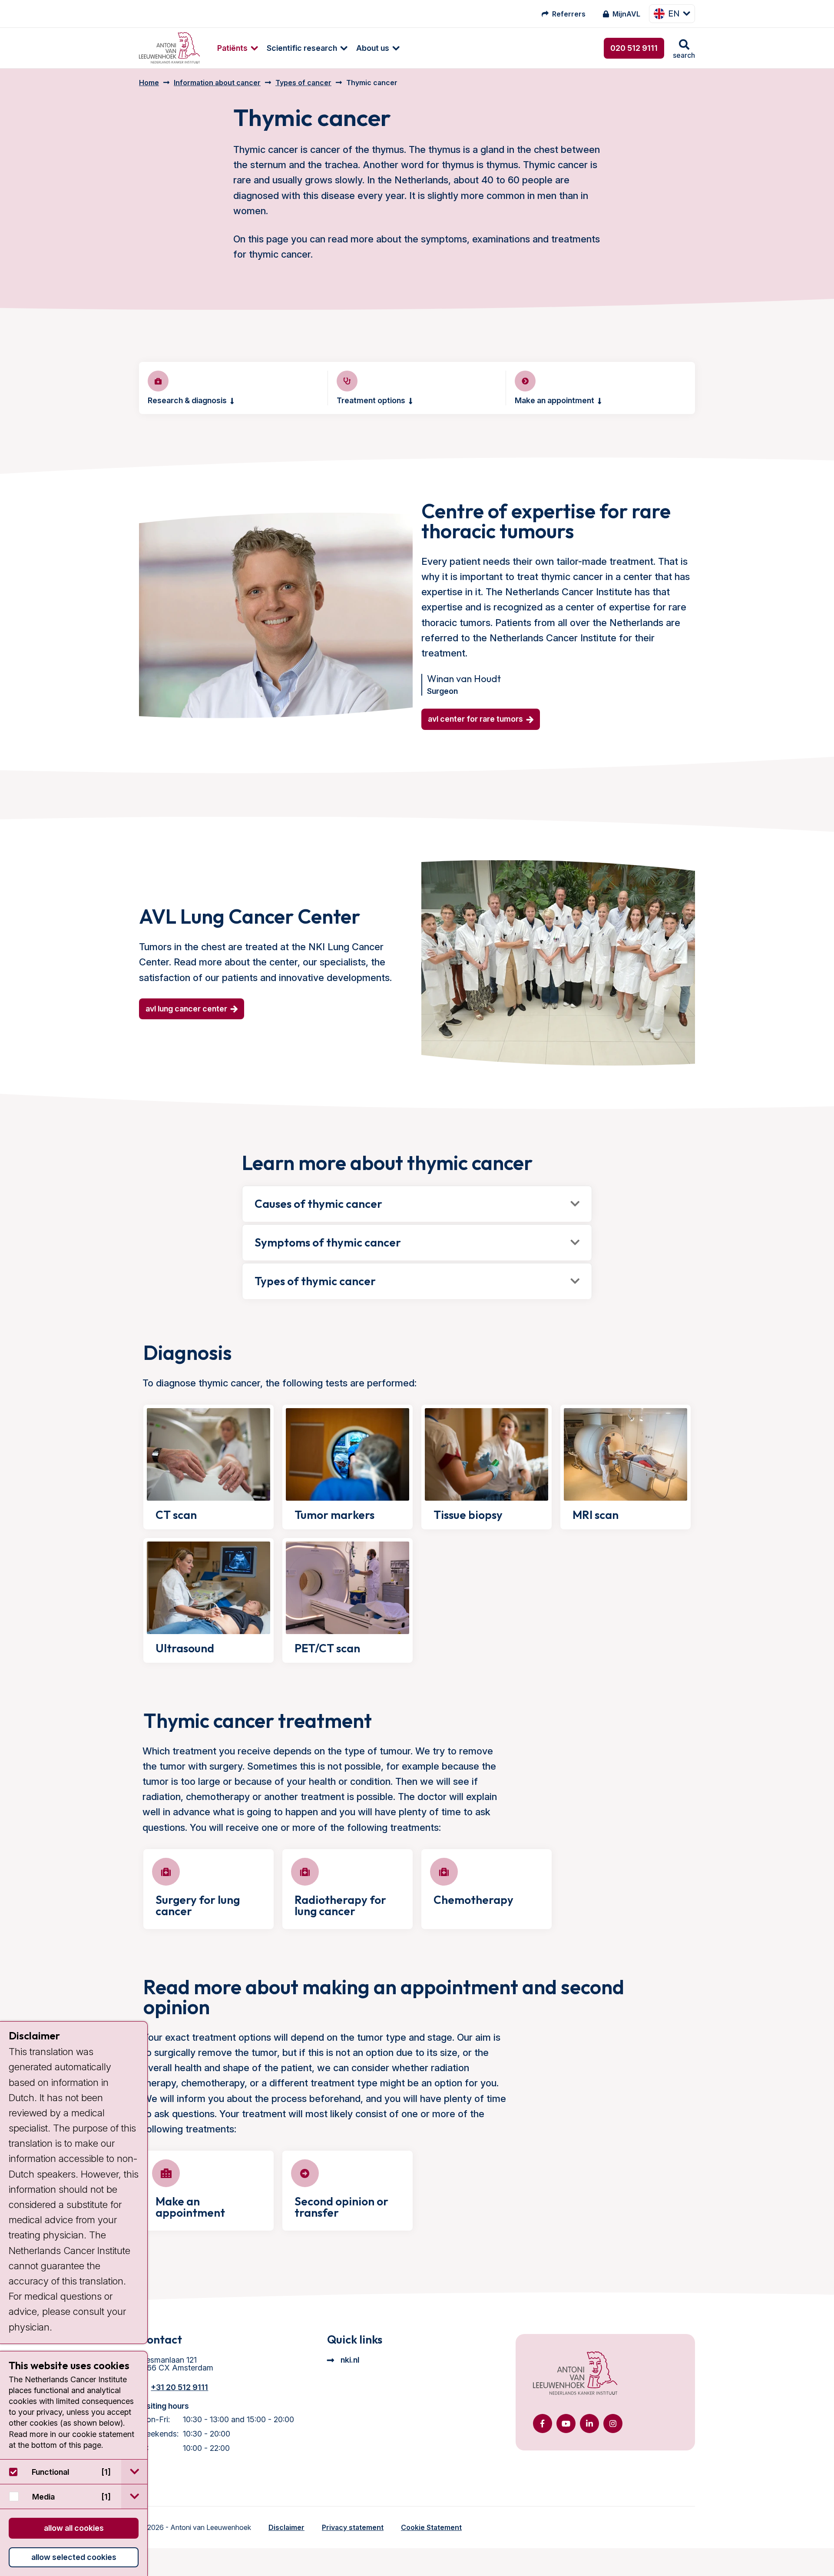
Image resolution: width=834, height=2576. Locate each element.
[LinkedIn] (589, 2423)
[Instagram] (613, 2423)
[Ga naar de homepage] (575, 2374)
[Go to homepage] (169, 48)
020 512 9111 (634, 48)
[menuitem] (233, 48)
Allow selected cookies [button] (74, 2557)
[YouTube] (566, 2423)
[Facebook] (543, 2423)
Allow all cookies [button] (74, 2528)
